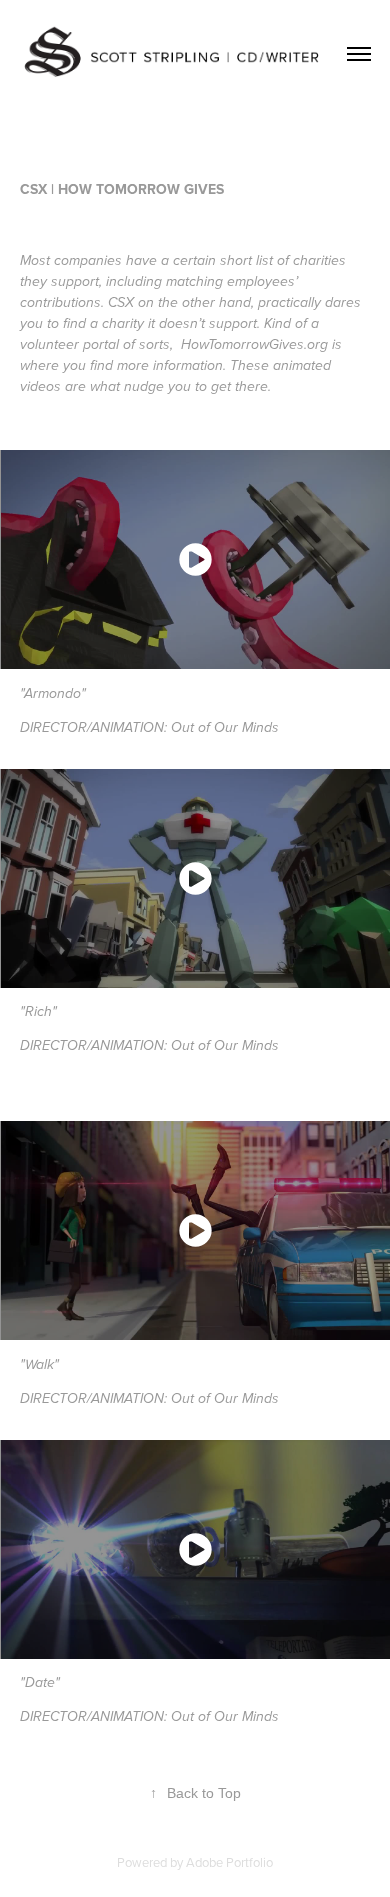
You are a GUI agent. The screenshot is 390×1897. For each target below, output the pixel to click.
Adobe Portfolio (229, 1862)
